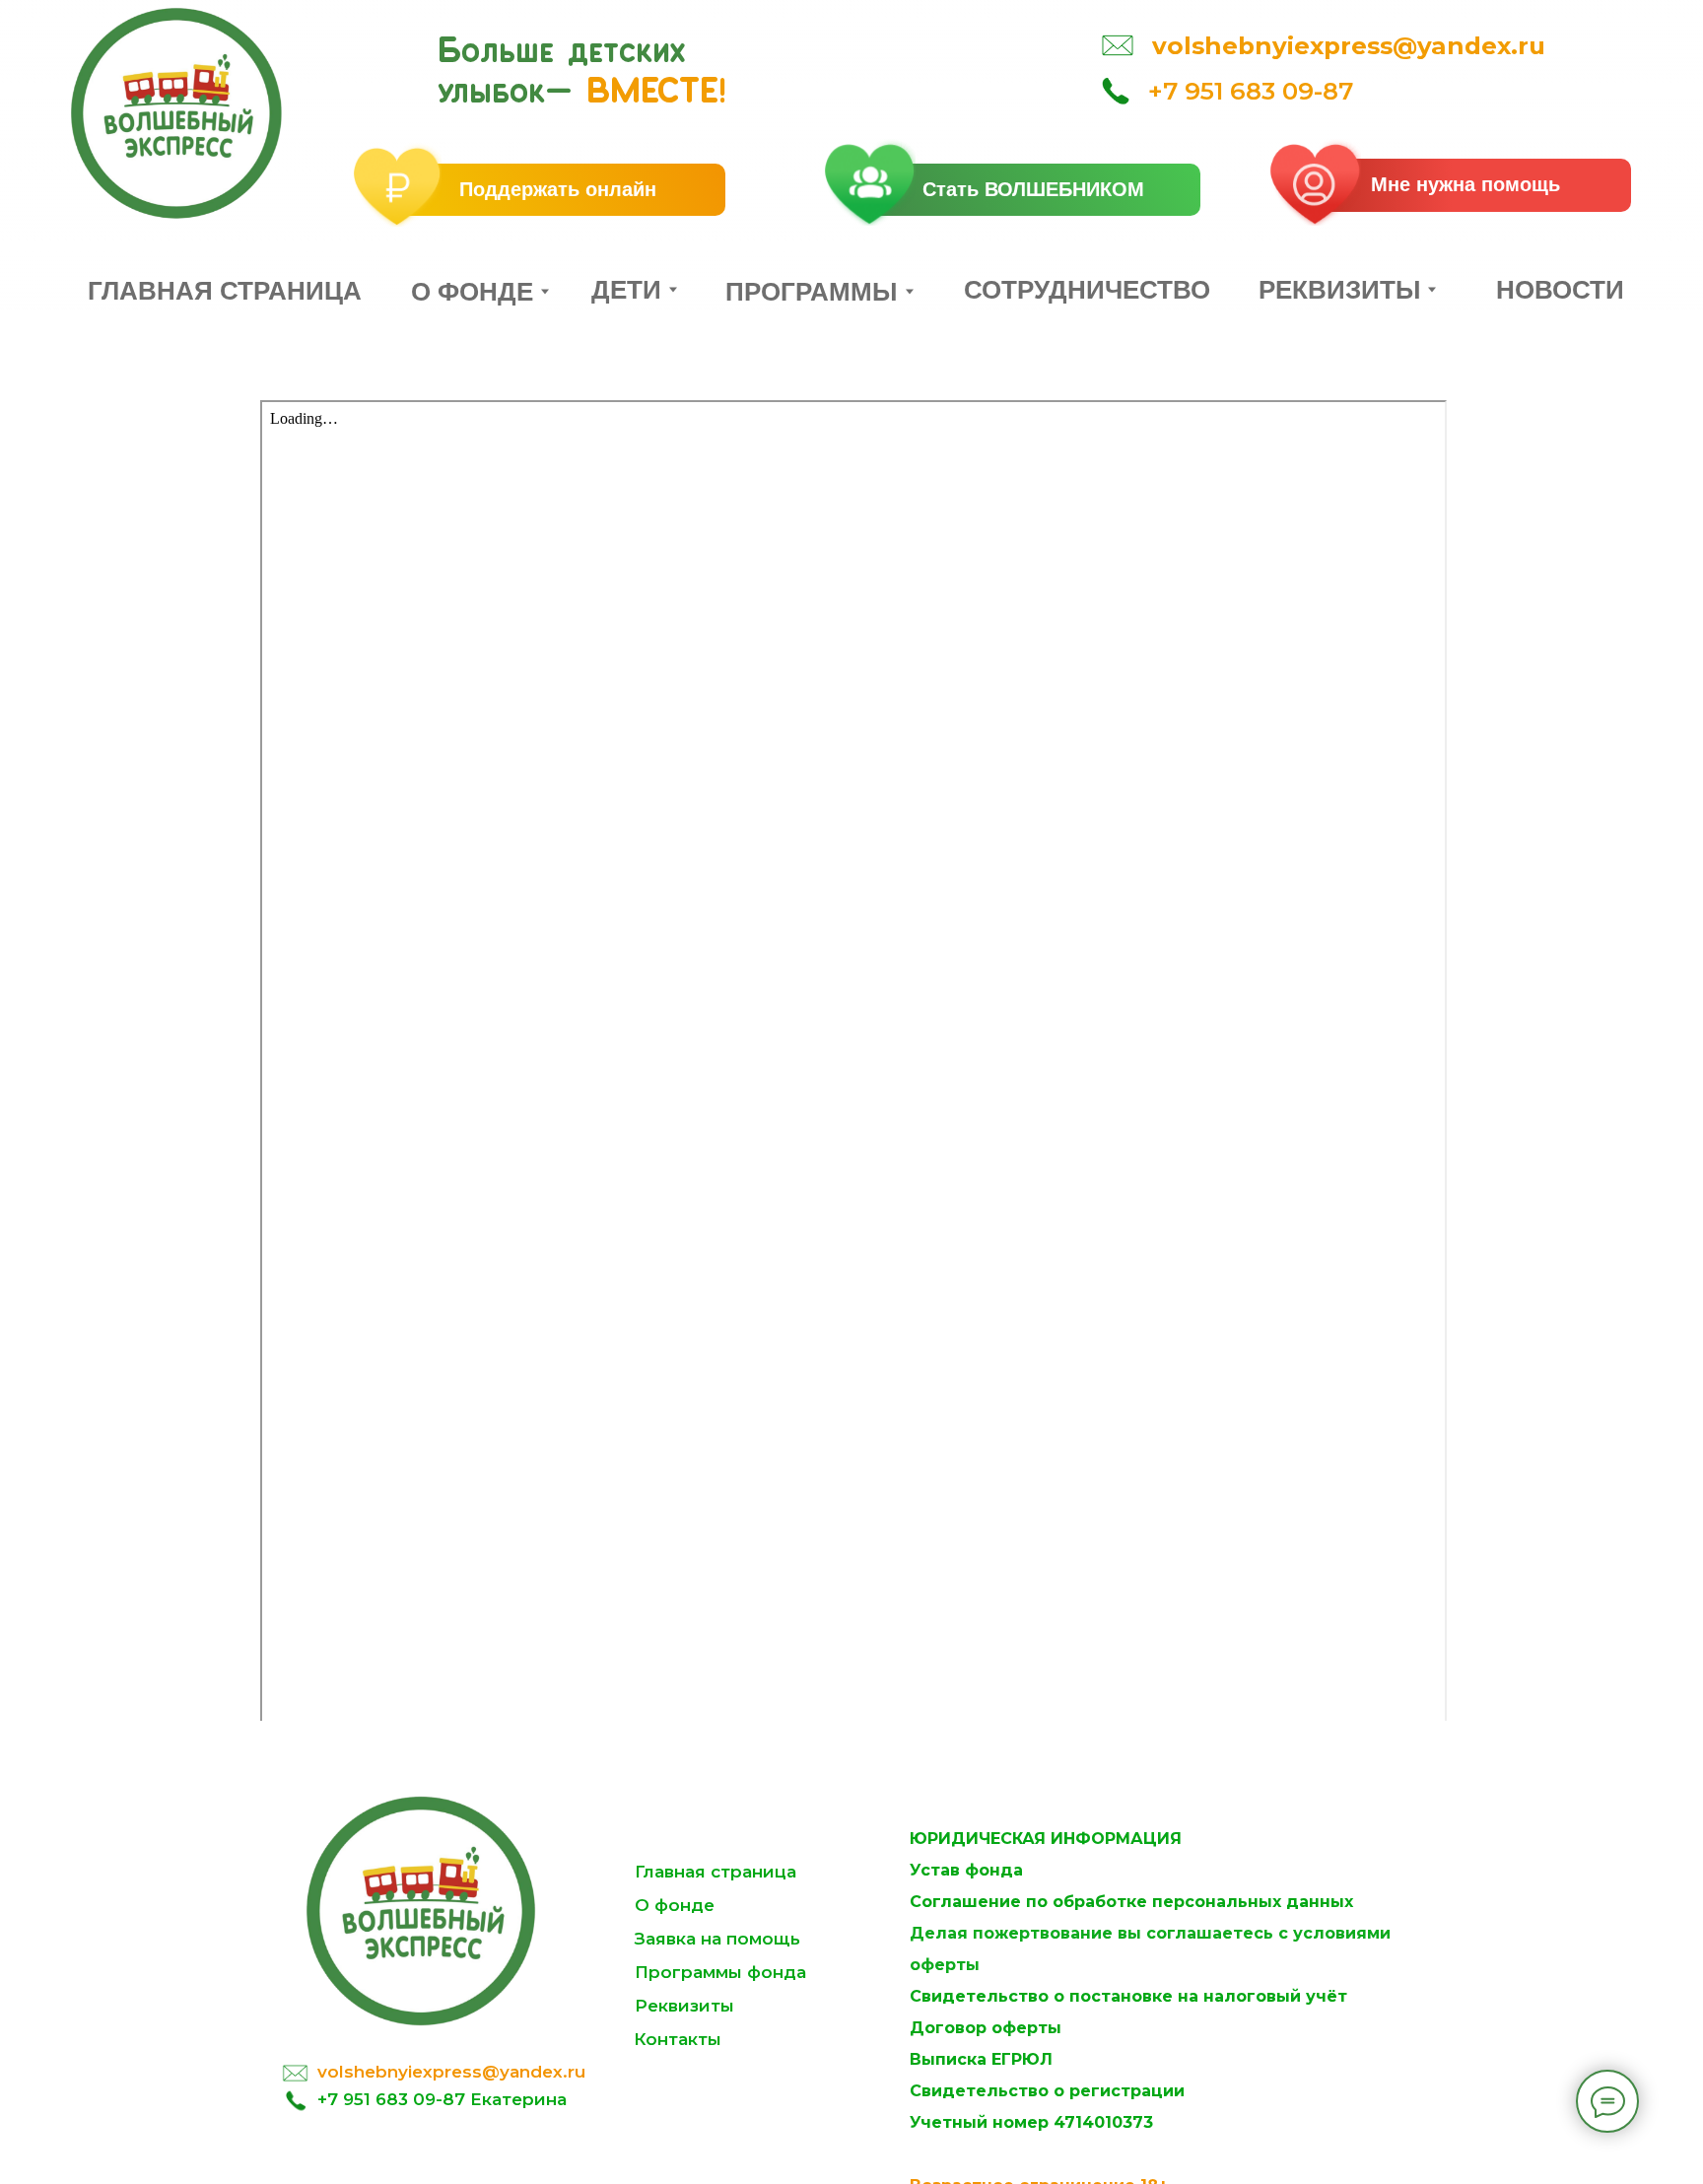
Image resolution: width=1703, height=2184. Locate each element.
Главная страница (715, 1872)
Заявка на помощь (717, 1939)
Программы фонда (720, 1972)
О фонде (675, 1905)
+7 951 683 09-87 (1251, 91)
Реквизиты (684, 2006)
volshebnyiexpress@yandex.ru (451, 2072)
